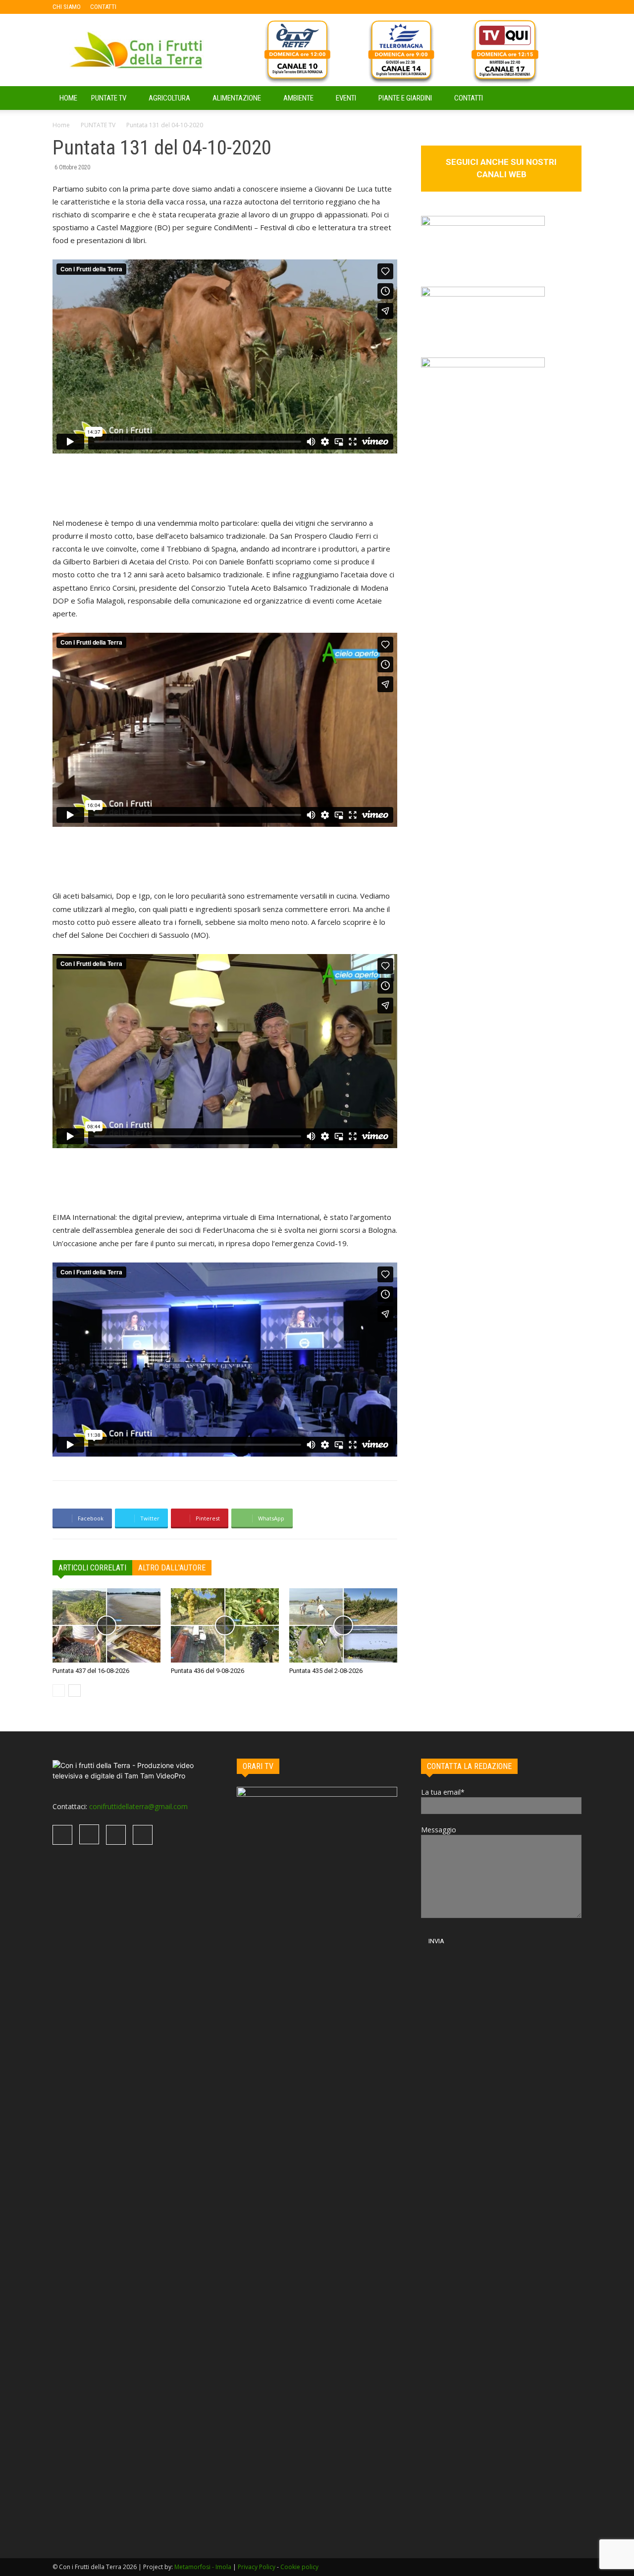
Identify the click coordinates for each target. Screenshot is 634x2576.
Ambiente (298, 98)
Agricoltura (169, 98)
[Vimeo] (172, 7)
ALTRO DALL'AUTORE (172, 1568)
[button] (570, 99)
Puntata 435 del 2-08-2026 (326, 1671)
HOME (68, 98)
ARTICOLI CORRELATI (92, 1568)
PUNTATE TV (109, 98)
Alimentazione (237, 98)
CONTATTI (103, 7)
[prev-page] (59, 1691)
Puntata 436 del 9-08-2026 (208, 1671)
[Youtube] (189, 7)
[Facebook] (140, 7)
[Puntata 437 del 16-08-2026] (106, 1625)
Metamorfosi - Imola (203, 2567)
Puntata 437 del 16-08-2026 (91, 1671)
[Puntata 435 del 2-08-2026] (343, 1625)
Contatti (469, 98)
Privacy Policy (257, 2567)
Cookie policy (299, 2567)
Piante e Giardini (405, 98)
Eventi (346, 98)
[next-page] (75, 1691)
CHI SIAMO (67, 7)
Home (61, 125)
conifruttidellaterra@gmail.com (138, 1806)
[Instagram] (156, 7)
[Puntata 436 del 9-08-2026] (225, 1625)
